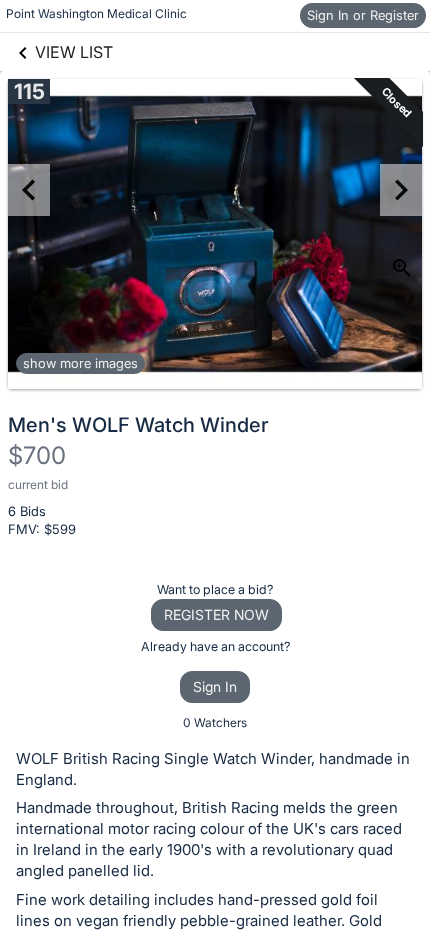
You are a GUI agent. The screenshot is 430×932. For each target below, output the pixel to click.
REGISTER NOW (216, 614)
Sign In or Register (363, 15)
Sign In (215, 686)
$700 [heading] (37, 455)
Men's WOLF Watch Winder (138, 425)
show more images (80, 363)
